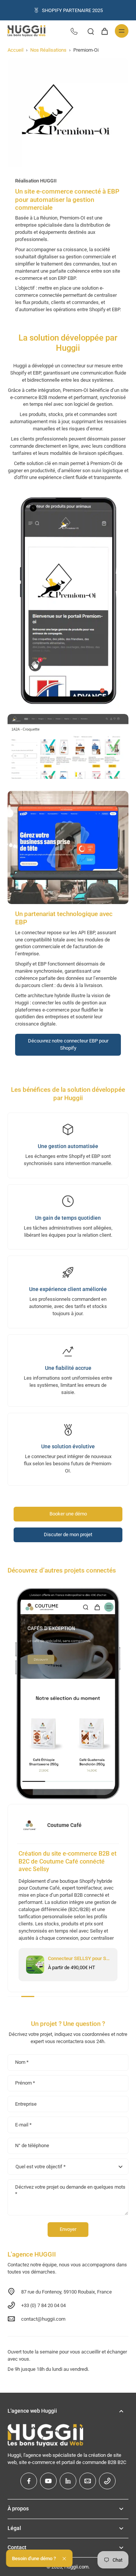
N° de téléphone (32, 2146)
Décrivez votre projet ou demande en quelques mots (70, 2190)
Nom (22, 2062)
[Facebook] (29, 2481)
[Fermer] (64, 2559)
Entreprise (26, 2104)
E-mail (23, 2125)
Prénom (25, 2083)
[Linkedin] (68, 2481)
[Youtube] (48, 2481)
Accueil (15, 50)
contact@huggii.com (43, 2319)
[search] (91, 31)
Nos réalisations (48, 50)
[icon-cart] (104, 31)
